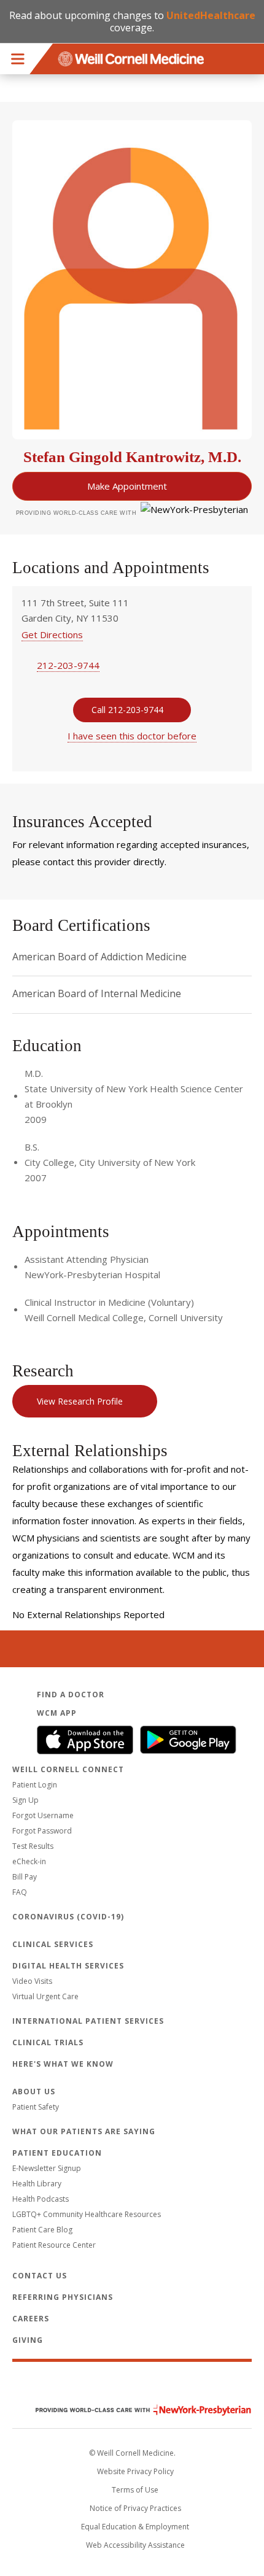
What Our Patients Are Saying (84, 2131)
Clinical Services (53, 1944)
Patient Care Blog (42, 2230)
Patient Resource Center (54, 2245)
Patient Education (57, 2153)
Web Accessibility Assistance (135, 2545)
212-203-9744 (68, 665)
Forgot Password (42, 1831)
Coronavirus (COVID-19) (68, 1917)
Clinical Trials (48, 2042)
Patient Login (35, 1785)
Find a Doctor (71, 1695)
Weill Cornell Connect (68, 1769)
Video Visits (32, 1981)
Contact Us (40, 2276)
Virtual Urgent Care (45, 1996)
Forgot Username (43, 1815)
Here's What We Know (63, 2064)
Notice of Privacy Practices (135, 2508)
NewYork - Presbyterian (134, 2410)
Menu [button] (18, 59)
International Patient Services (88, 2021)
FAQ (20, 1892)
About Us (34, 2092)
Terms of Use (135, 2490)
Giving (28, 2340)
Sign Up (25, 1800)
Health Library (37, 2184)
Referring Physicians (63, 2297)
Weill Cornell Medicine (132, 2384)
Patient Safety (36, 2107)
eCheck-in (29, 1861)
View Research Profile (80, 1401)
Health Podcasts (41, 2199)
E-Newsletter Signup (47, 2168)
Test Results (33, 1846)
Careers (31, 2319)
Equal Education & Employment (135, 2527)
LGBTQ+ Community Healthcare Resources (87, 2214)
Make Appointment (127, 486)
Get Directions (52, 634)
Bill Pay (25, 1877)
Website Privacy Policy (135, 2471)
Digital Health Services (68, 1966)
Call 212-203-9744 (127, 710)
